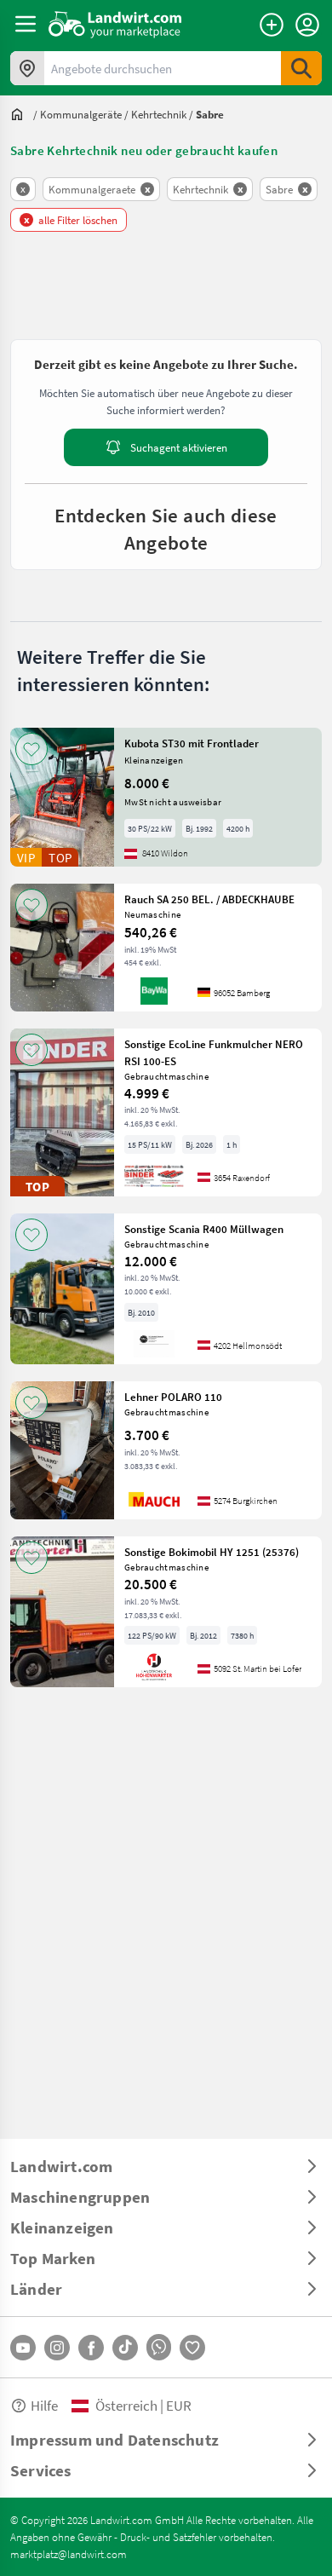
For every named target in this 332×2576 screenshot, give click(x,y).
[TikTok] (125, 2348)
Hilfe (44, 2405)
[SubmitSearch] (301, 68)
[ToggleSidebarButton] (26, 24)
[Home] (115, 24)
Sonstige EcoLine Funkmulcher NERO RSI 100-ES (214, 1052)
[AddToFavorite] (31, 749)
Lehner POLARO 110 (173, 1397)
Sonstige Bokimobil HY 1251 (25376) (212, 1552)
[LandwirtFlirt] (192, 2348)
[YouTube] (23, 2348)
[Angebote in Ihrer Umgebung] (27, 68)
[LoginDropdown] (307, 25)
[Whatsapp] (159, 2347)
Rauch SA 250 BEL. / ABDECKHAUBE (209, 899)
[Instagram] (57, 2348)
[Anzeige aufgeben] (272, 25)
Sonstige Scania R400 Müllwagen (204, 1229)
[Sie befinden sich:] (21, 114)
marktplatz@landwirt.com (69, 2554)
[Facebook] (91, 2348)
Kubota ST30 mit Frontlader (192, 743)
